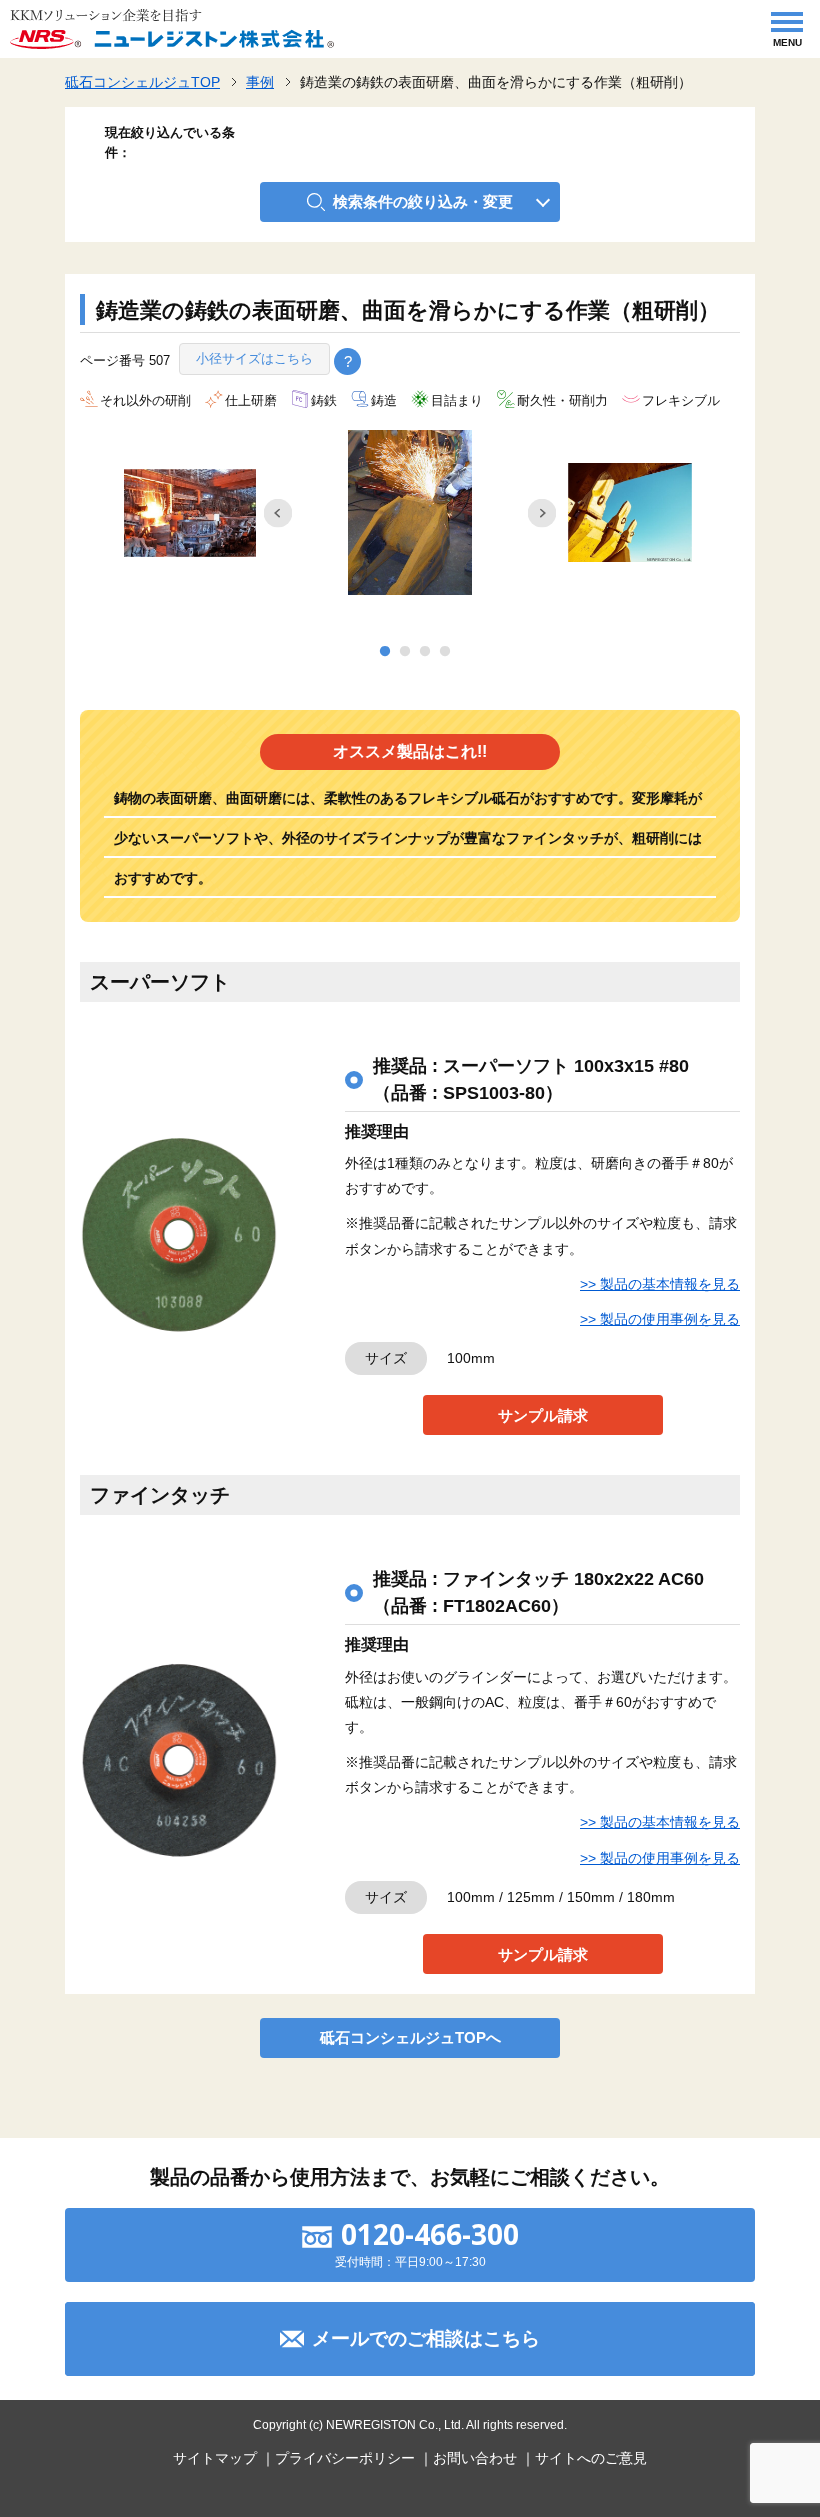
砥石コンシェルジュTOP (142, 82)
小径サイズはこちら (254, 358)
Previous (278, 513)
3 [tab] (425, 652)
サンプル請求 (543, 1415)
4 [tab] (445, 652)
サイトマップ (215, 2458)
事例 (260, 82)
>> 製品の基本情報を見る (660, 1284)
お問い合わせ (475, 2458)
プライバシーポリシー (345, 2458)
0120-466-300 (430, 2234)
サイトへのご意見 (591, 2458)
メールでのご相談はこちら (426, 2338)
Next (542, 513)
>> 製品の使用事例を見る (660, 1319)
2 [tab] (405, 652)
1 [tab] (385, 652)
